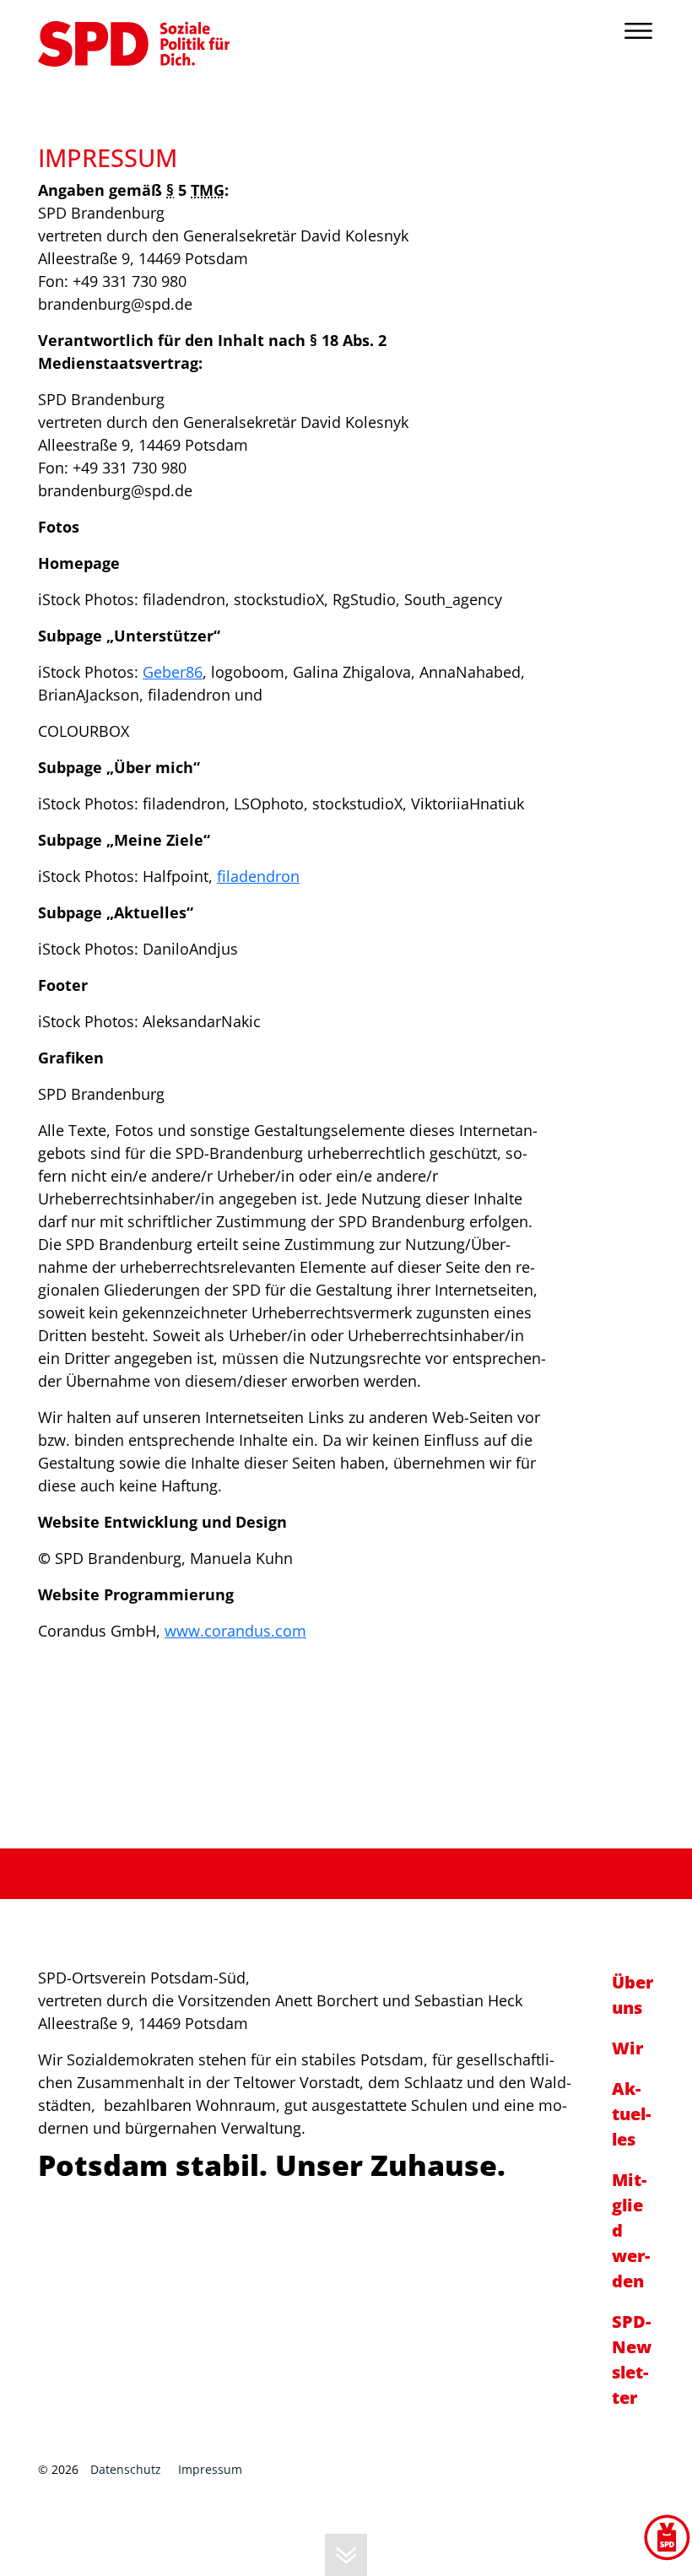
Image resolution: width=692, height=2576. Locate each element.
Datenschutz (126, 2469)
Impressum (210, 2469)
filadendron (258, 876)
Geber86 (173, 672)
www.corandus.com (235, 1631)
